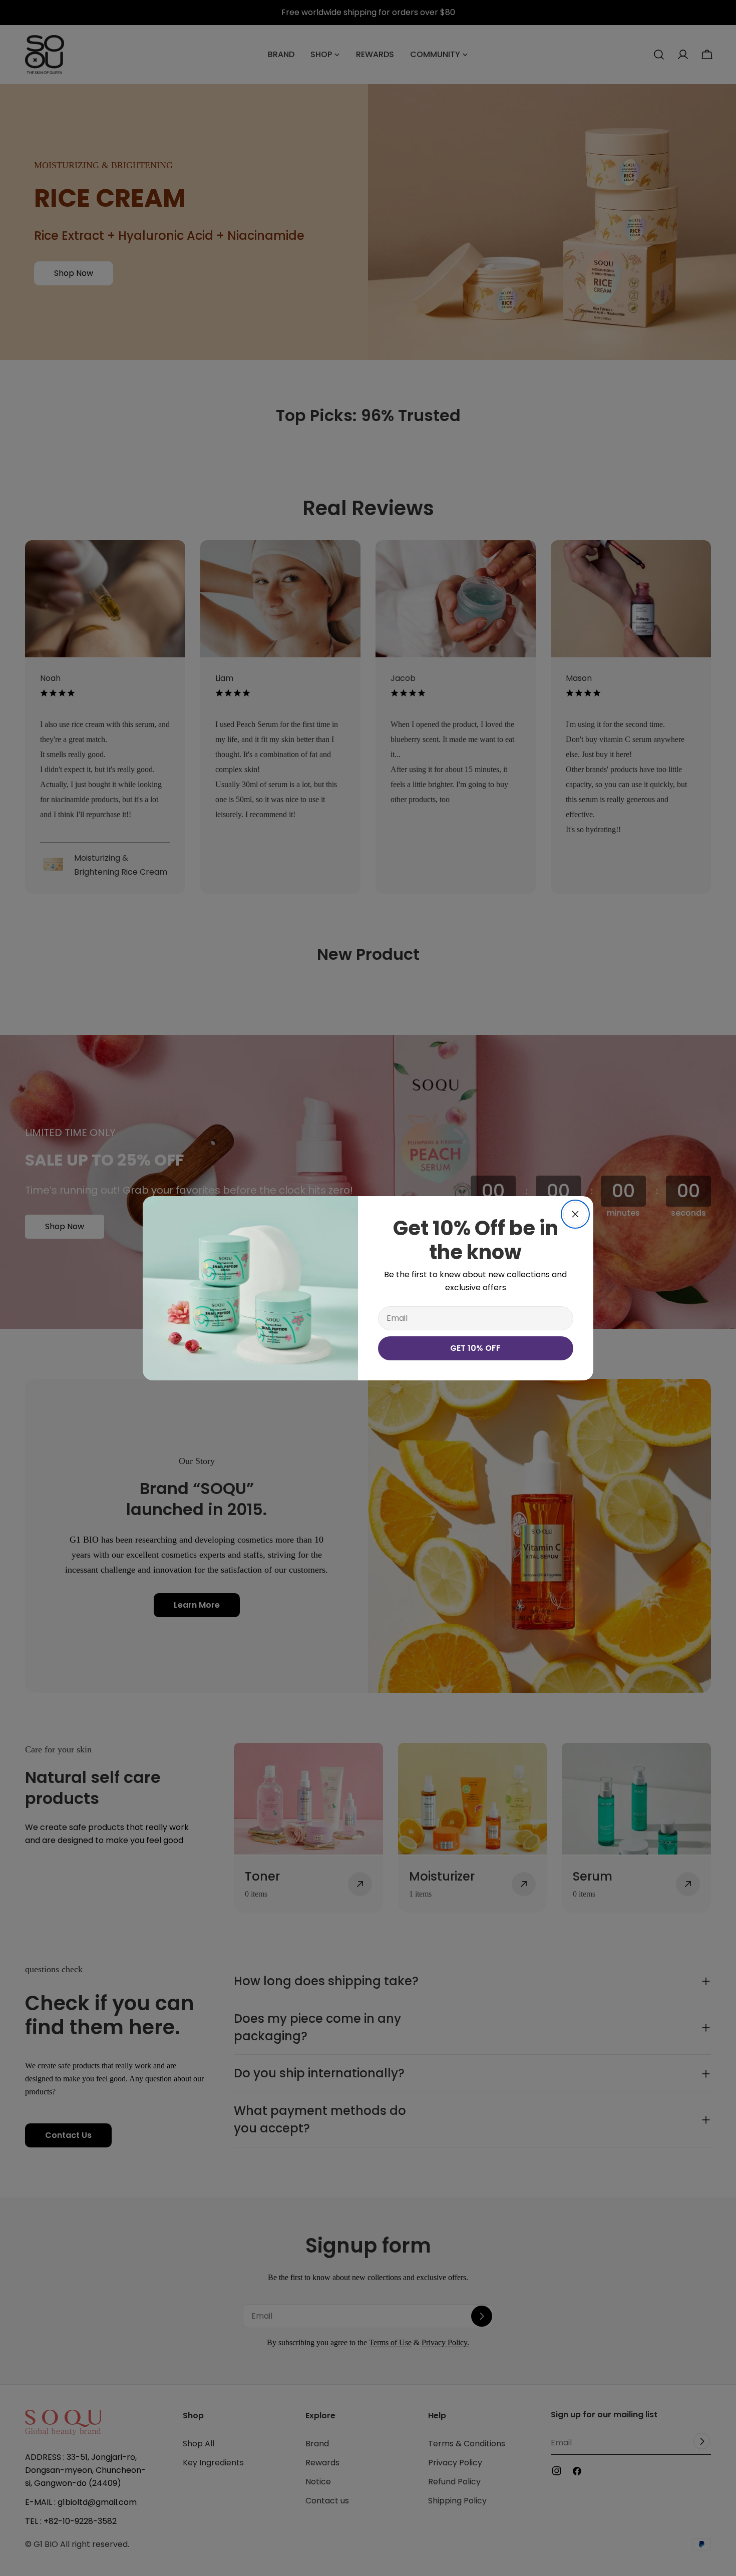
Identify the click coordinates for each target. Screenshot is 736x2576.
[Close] (575, 1214)
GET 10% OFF (475, 1348)
